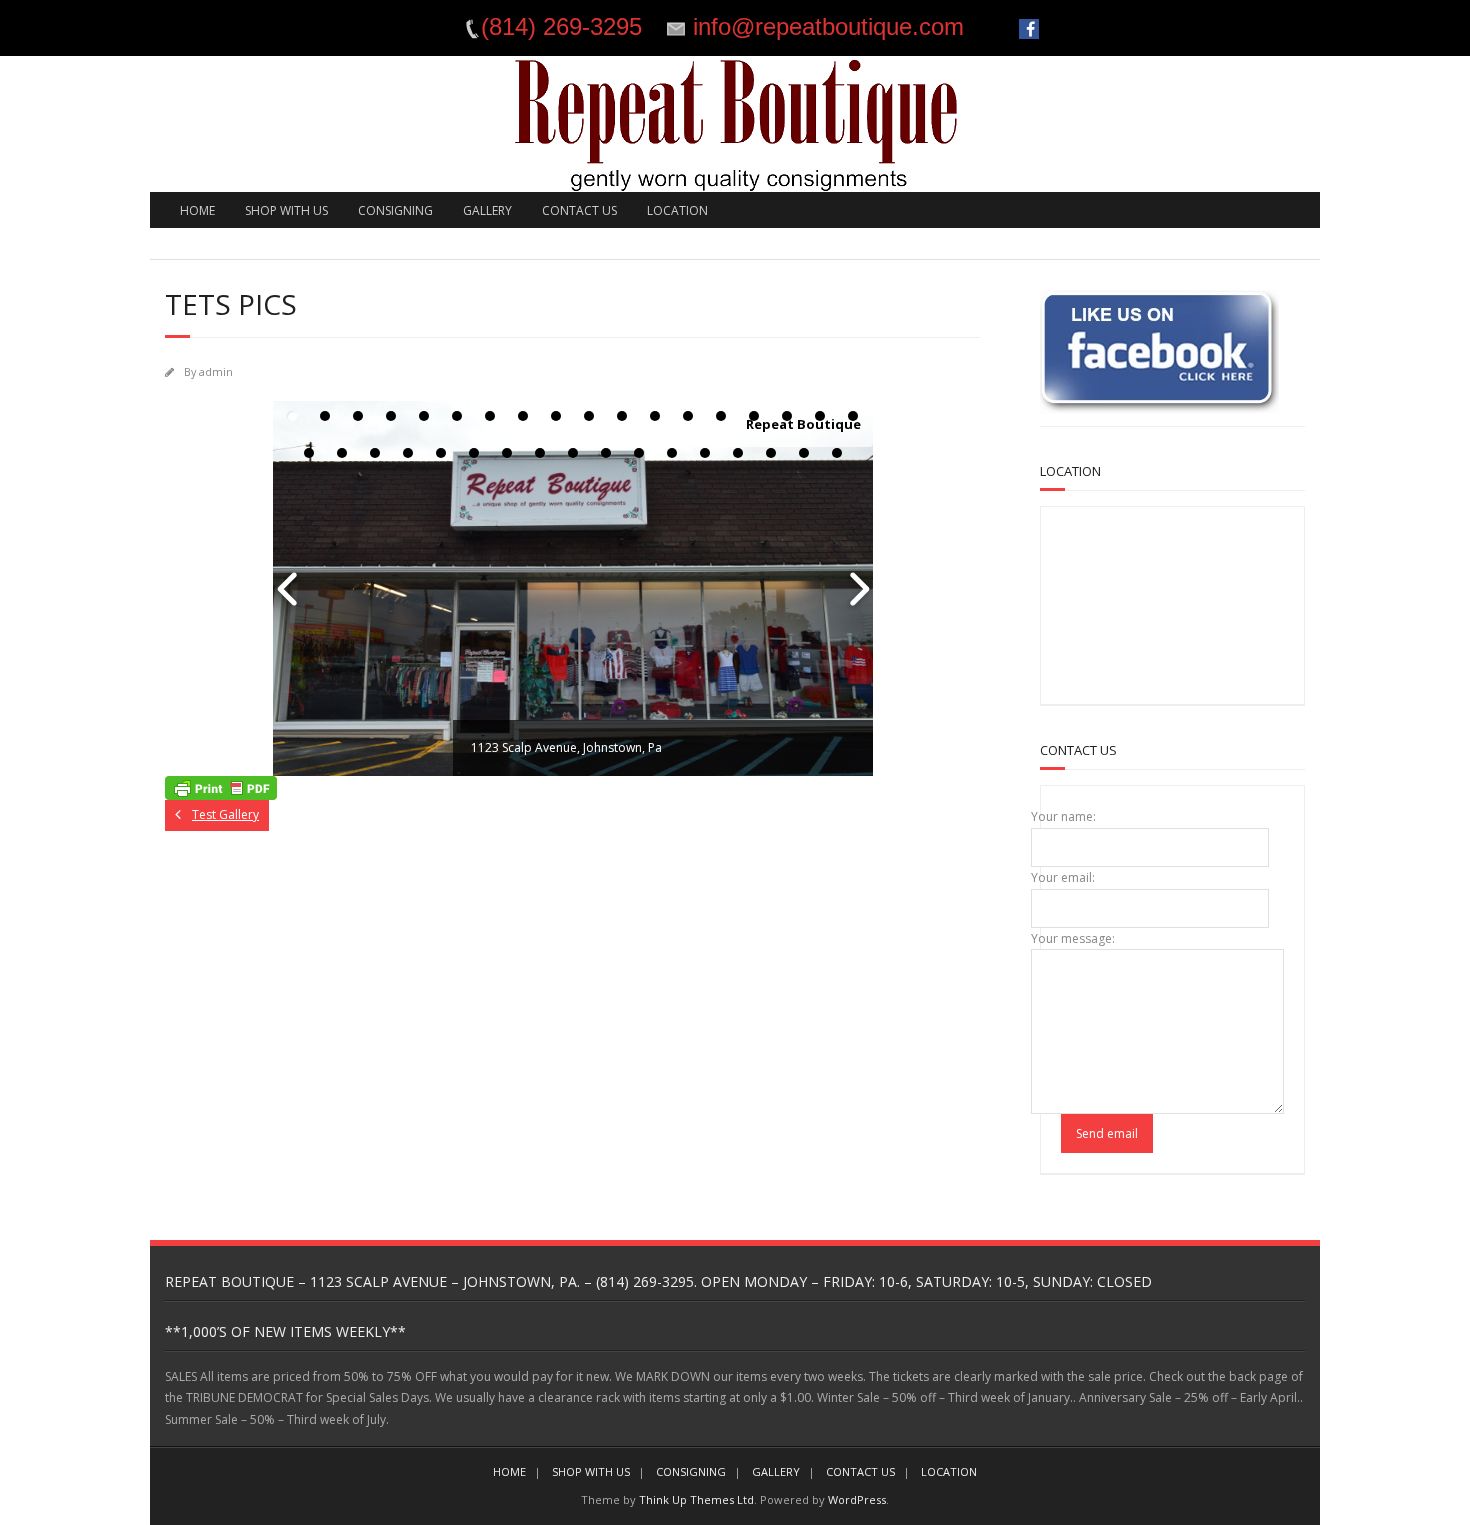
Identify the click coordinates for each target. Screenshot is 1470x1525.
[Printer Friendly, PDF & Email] (221, 788)
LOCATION (677, 210)
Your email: (1063, 877)
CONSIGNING (395, 210)
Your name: (1063, 816)
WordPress (857, 1499)
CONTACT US (579, 210)
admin (216, 371)
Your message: (1073, 938)
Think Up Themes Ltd (696, 1499)
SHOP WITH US (286, 210)
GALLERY (487, 210)
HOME (197, 210)
